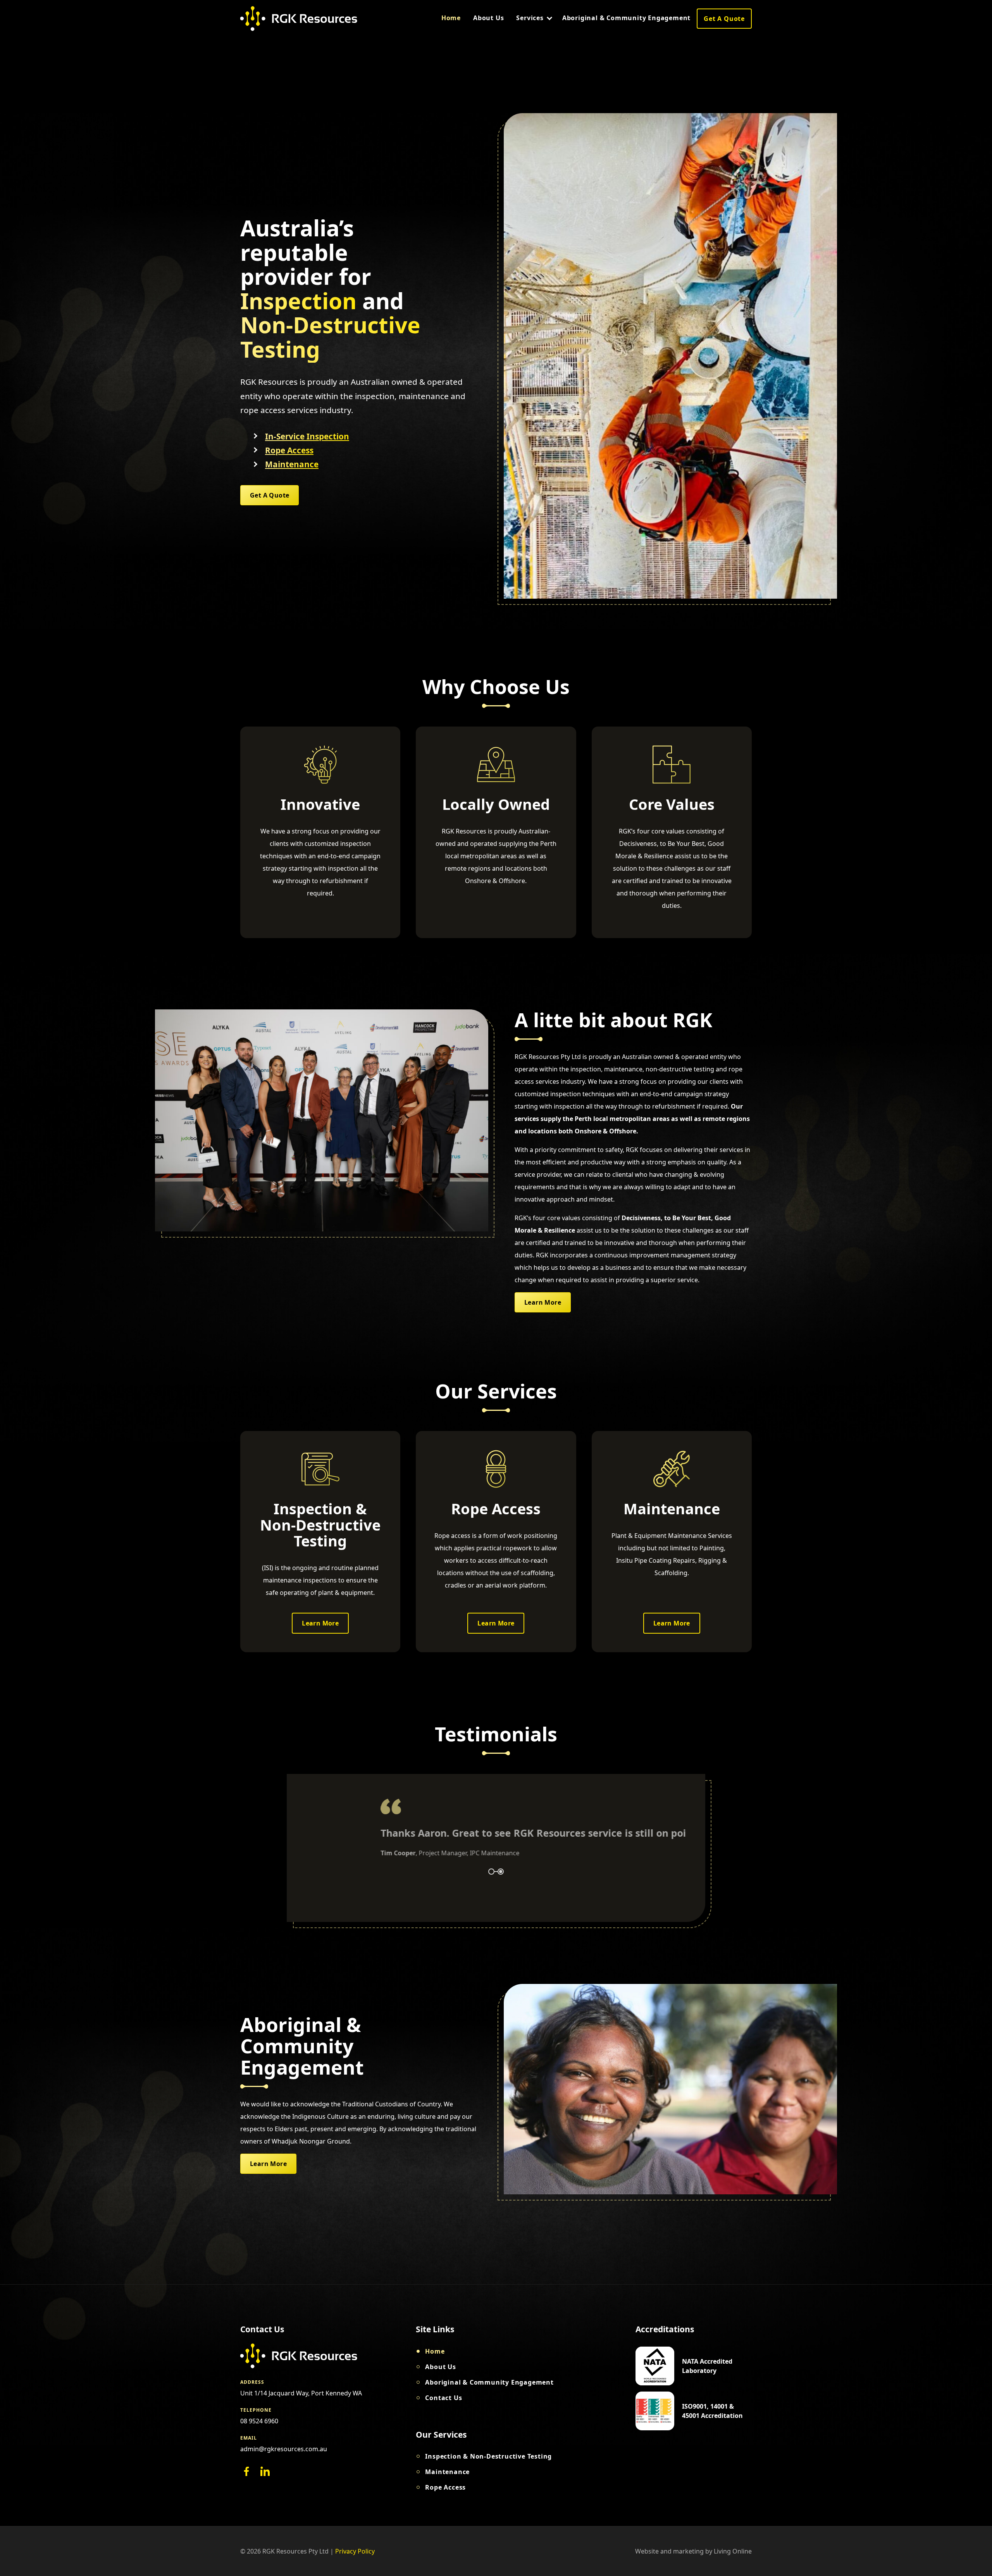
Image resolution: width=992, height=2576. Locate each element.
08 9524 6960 (259, 2421)
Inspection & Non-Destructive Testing (488, 2456)
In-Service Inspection (307, 437)
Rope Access (289, 450)
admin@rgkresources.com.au (284, 2449)
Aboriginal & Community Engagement (626, 18)
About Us (488, 18)
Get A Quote (724, 19)
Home (451, 18)
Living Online (733, 2551)
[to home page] (299, 19)
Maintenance (292, 464)
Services (530, 18)
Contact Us (443, 2398)
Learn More (543, 1302)
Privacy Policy (355, 2551)
